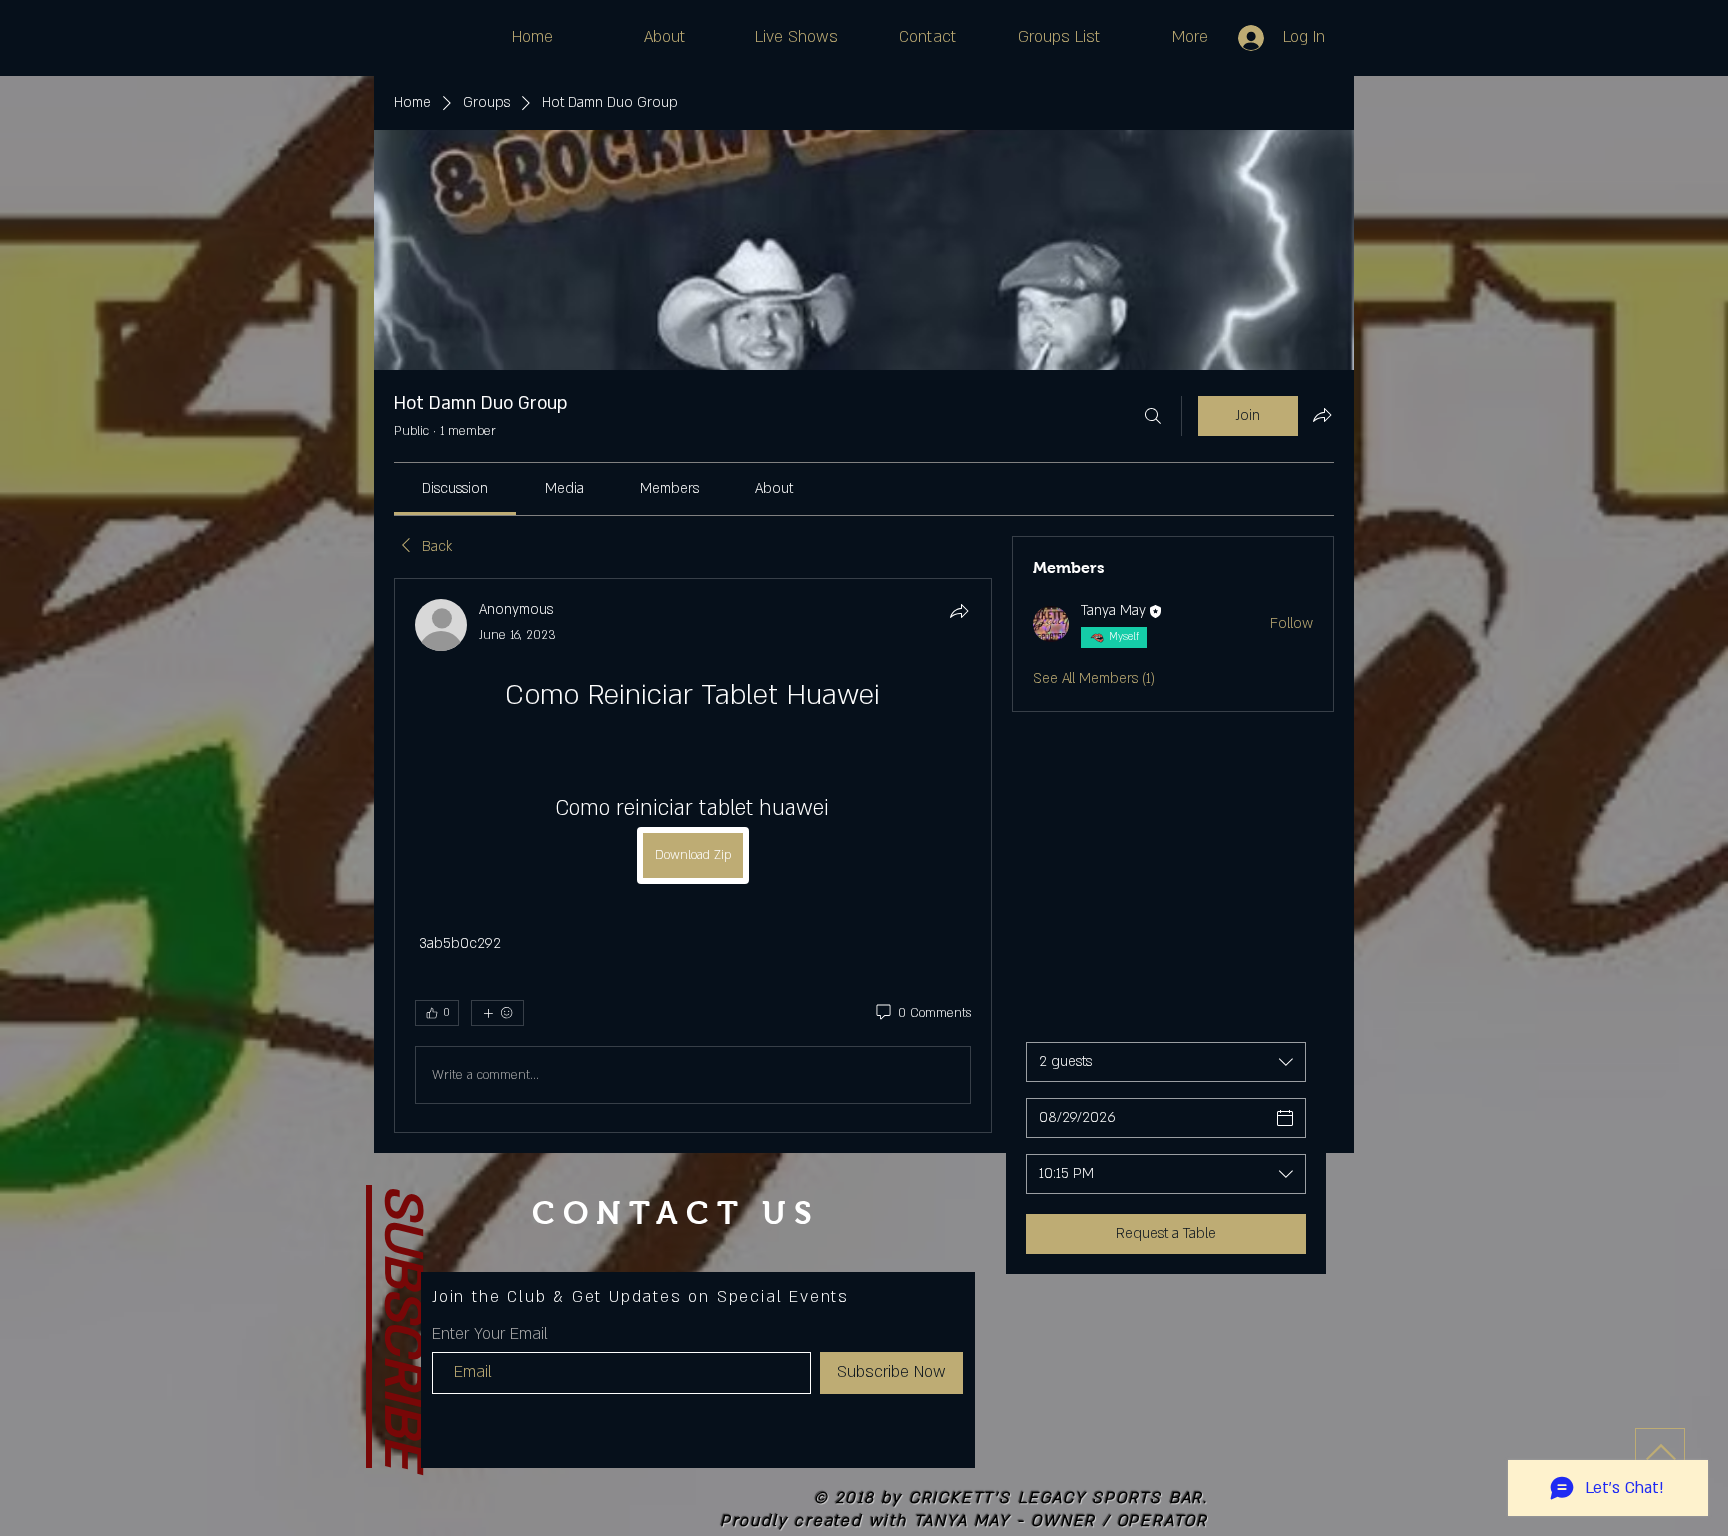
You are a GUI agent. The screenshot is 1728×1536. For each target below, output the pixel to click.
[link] (455, 488)
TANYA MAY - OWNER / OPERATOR (1061, 1521)
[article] (693, 855)
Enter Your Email (490, 1334)
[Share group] (1322, 415)
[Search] (1153, 416)
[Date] (1285, 1118)
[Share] (959, 611)
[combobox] (1166, 1062)
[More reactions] (497, 1013)
